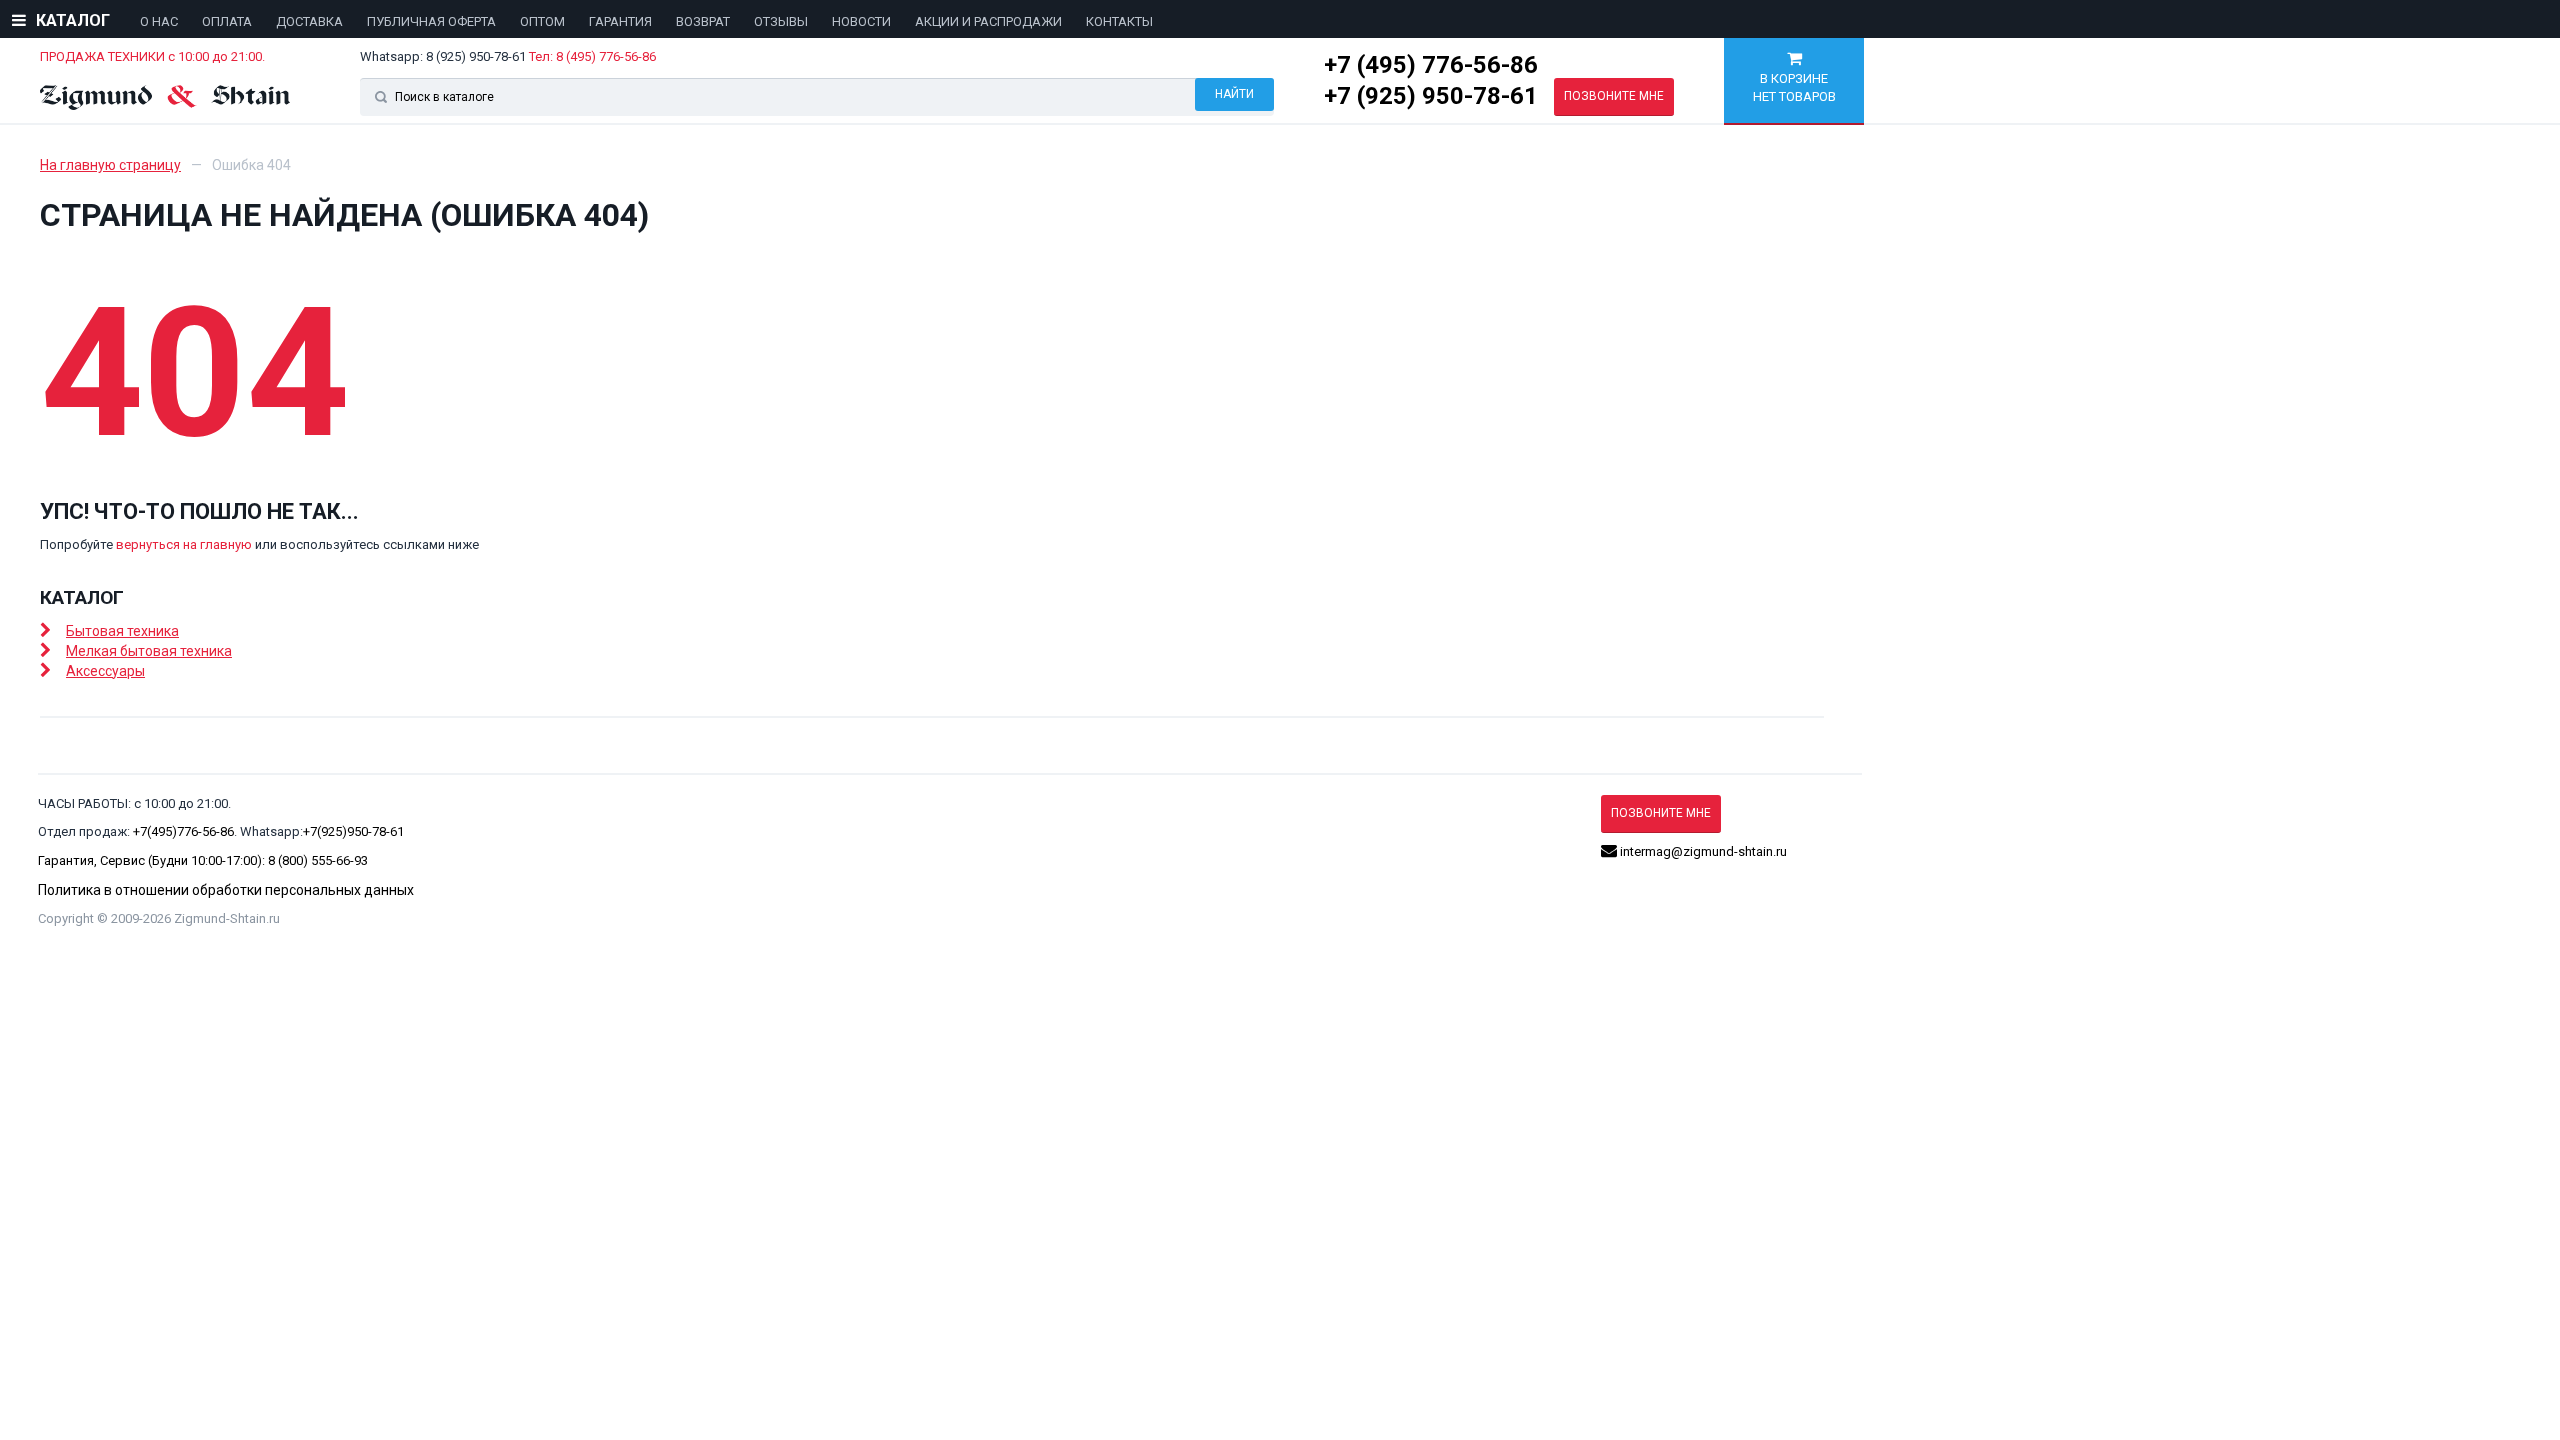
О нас (159, 21)
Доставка (309, 21)
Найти (1234, 94)
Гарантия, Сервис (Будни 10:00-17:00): (153, 860)
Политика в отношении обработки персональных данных (226, 890)
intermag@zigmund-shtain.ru (1702, 851)
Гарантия (620, 21)
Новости (861, 21)
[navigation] (645, 21)
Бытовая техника (122, 631)
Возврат (703, 21)
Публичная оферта (431, 21)
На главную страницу (110, 165)
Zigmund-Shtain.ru (227, 918)
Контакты (1119, 21)
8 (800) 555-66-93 (318, 860)
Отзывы (781, 21)
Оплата (227, 21)
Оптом (542, 21)
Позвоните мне (1614, 96)
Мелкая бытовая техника (149, 651)
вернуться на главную (184, 544)
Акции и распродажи (988, 21)
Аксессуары (105, 671)
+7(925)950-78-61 (353, 831)
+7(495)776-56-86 (183, 831)
